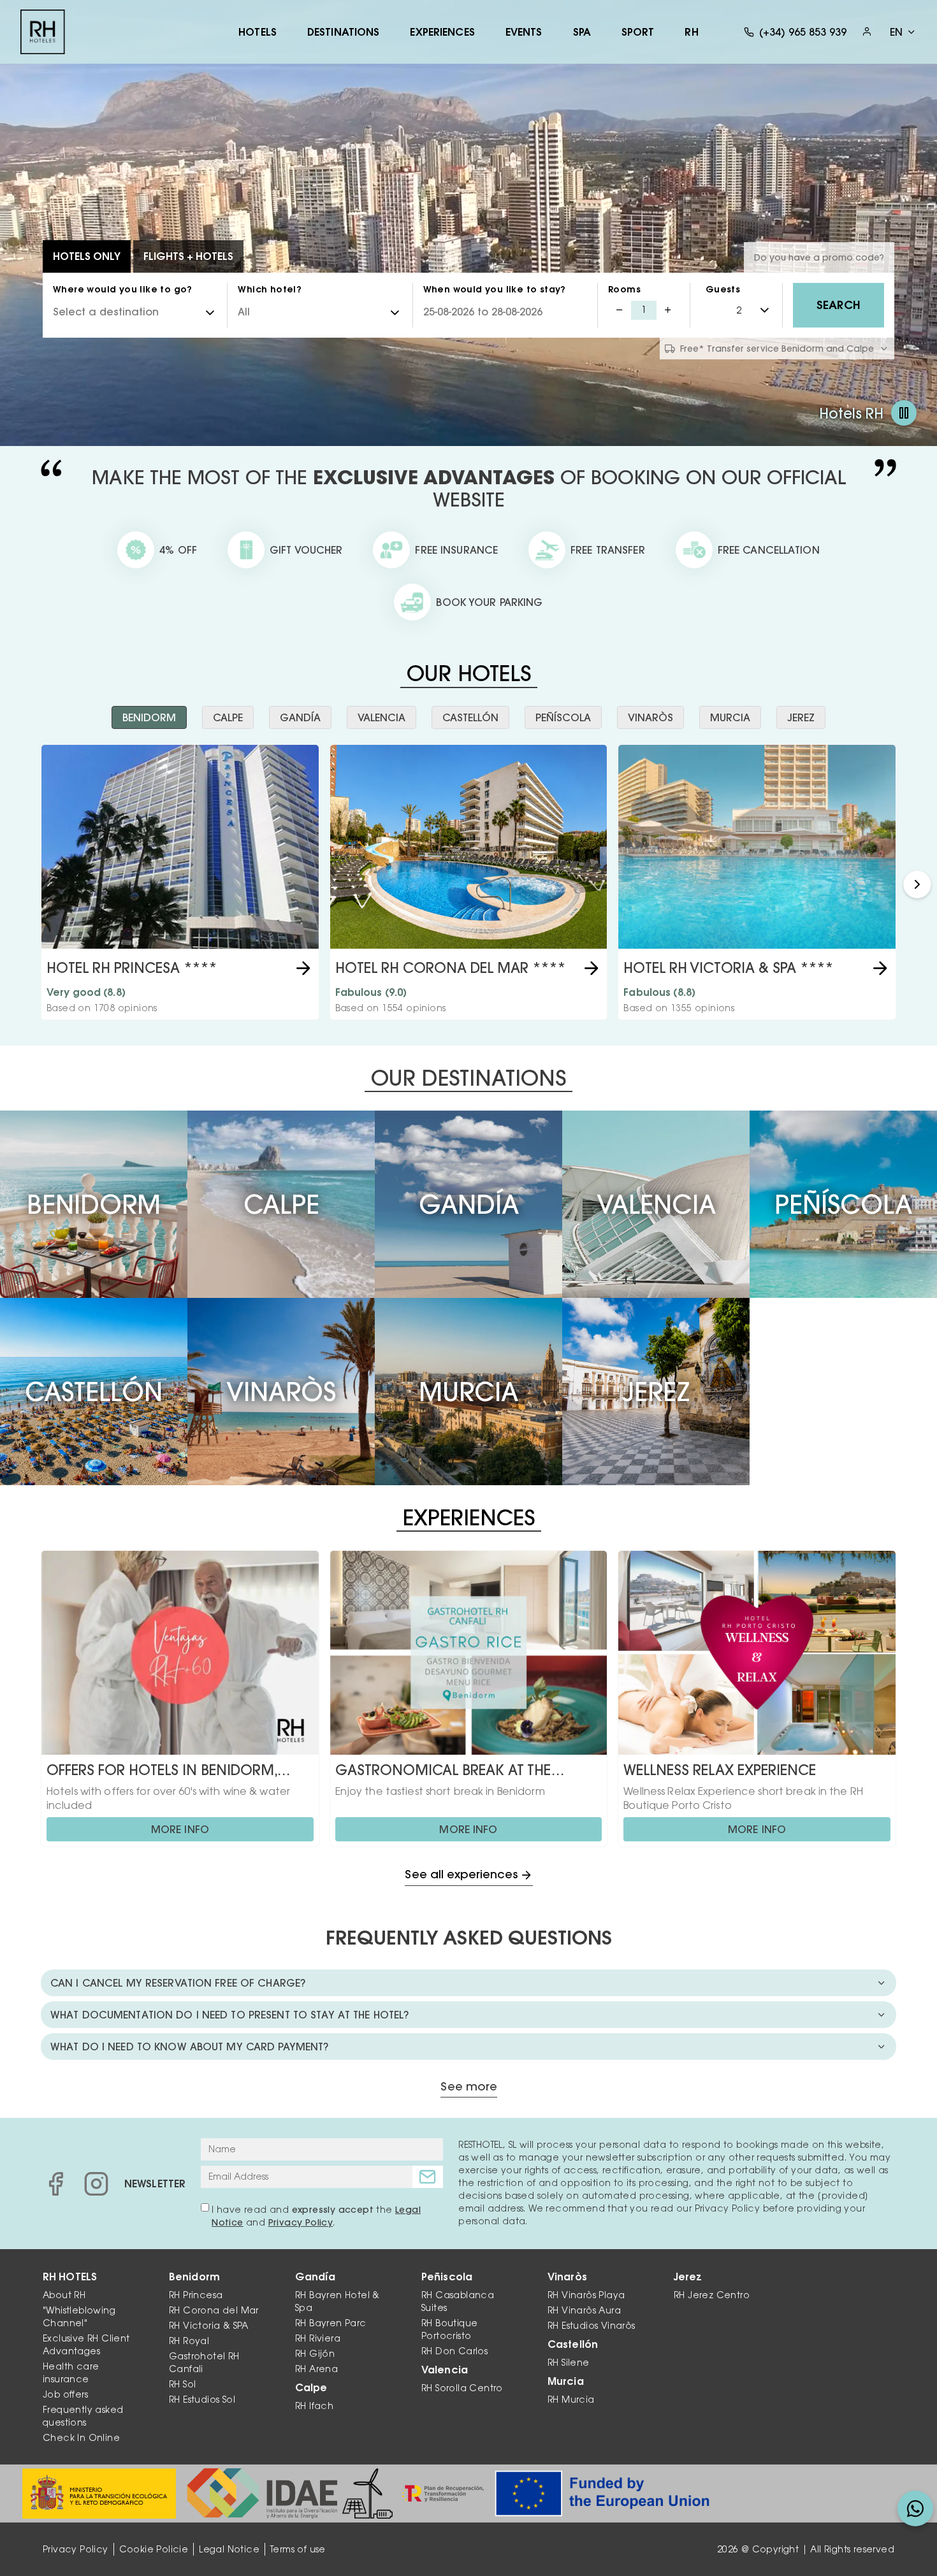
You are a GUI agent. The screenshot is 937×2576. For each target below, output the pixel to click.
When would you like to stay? (495, 289)
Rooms (624, 289)
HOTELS (258, 32)
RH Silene (569, 2363)
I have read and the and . (316, 2216)
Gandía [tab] (300, 717)
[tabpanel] (468, 884)
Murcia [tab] (730, 717)
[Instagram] (96, 2184)
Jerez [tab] (801, 717)
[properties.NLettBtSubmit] (428, 2177)
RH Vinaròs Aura (584, 2310)
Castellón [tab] (470, 717)
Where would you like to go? (123, 289)
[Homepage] (43, 32)
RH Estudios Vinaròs (592, 2326)
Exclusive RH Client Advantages (86, 2345)
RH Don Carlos (454, 2351)
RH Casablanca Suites (458, 2301)
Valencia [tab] (381, 717)
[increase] (668, 310)
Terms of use (298, 2549)
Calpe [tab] (228, 717)
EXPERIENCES (442, 32)
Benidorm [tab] (149, 717)
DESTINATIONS (343, 32)
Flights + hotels (188, 256)
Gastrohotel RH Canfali (204, 2363)
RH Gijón (315, 2354)
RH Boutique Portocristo (449, 2329)
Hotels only (87, 256)
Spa (582, 32)
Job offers (65, 2394)
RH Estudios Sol (202, 2400)
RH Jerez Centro (712, 2295)
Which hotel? (270, 289)
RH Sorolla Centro (462, 2388)
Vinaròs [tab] (650, 717)
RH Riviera (318, 2338)
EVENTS (524, 32)
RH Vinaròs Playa (586, 2295)
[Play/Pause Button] (904, 413)
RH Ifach (314, 2406)
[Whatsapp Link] (915, 2508)
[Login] (867, 32)
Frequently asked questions (83, 2416)
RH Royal (189, 2341)
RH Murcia (571, 2400)
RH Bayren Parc (331, 2323)
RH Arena (316, 2369)
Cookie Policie (154, 2549)
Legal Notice (229, 2549)
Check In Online (81, 2438)
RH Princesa (196, 2295)
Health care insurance (71, 2373)
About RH (64, 2295)
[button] (917, 884)
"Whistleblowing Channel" (79, 2317)
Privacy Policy (301, 2222)
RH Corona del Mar (214, 2310)
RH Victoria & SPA (209, 2326)
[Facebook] (55, 2184)
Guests (723, 289)
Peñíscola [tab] (563, 717)
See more (469, 2087)
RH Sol (182, 2384)
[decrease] (620, 310)
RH (691, 32)
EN (896, 32)
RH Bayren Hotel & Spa (338, 2301)
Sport (638, 32)
